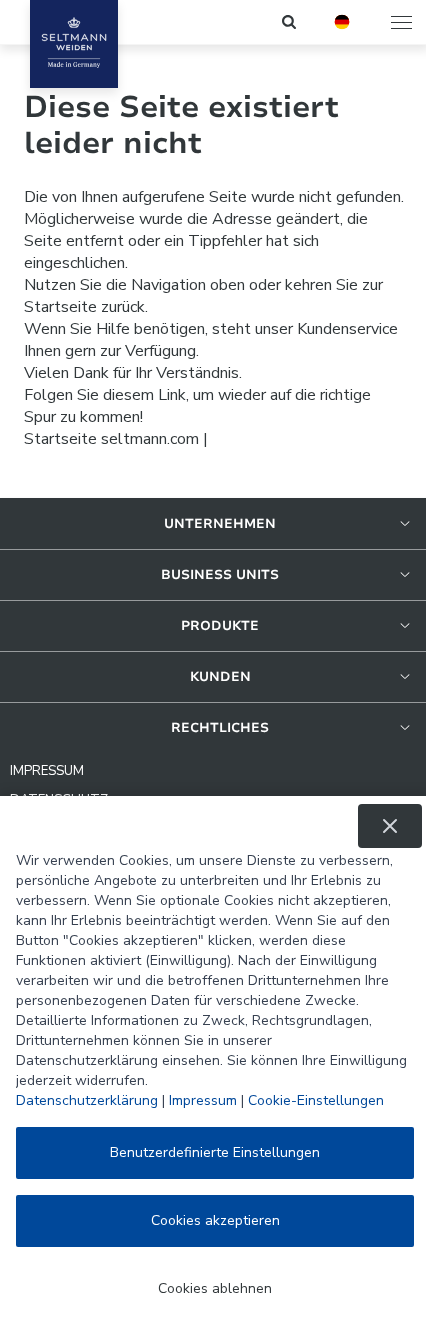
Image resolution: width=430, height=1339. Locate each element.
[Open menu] (403, 22)
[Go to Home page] (74, 44)
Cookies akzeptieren (215, 1220)
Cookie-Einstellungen (316, 1100)
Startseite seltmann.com (111, 439)
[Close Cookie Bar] (390, 826)
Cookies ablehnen (215, 1288)
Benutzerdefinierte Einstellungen (215, 1152)
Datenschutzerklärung (87, 1100)
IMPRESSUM (47, 771)
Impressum (203, 1100)
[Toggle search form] (290, 22)
